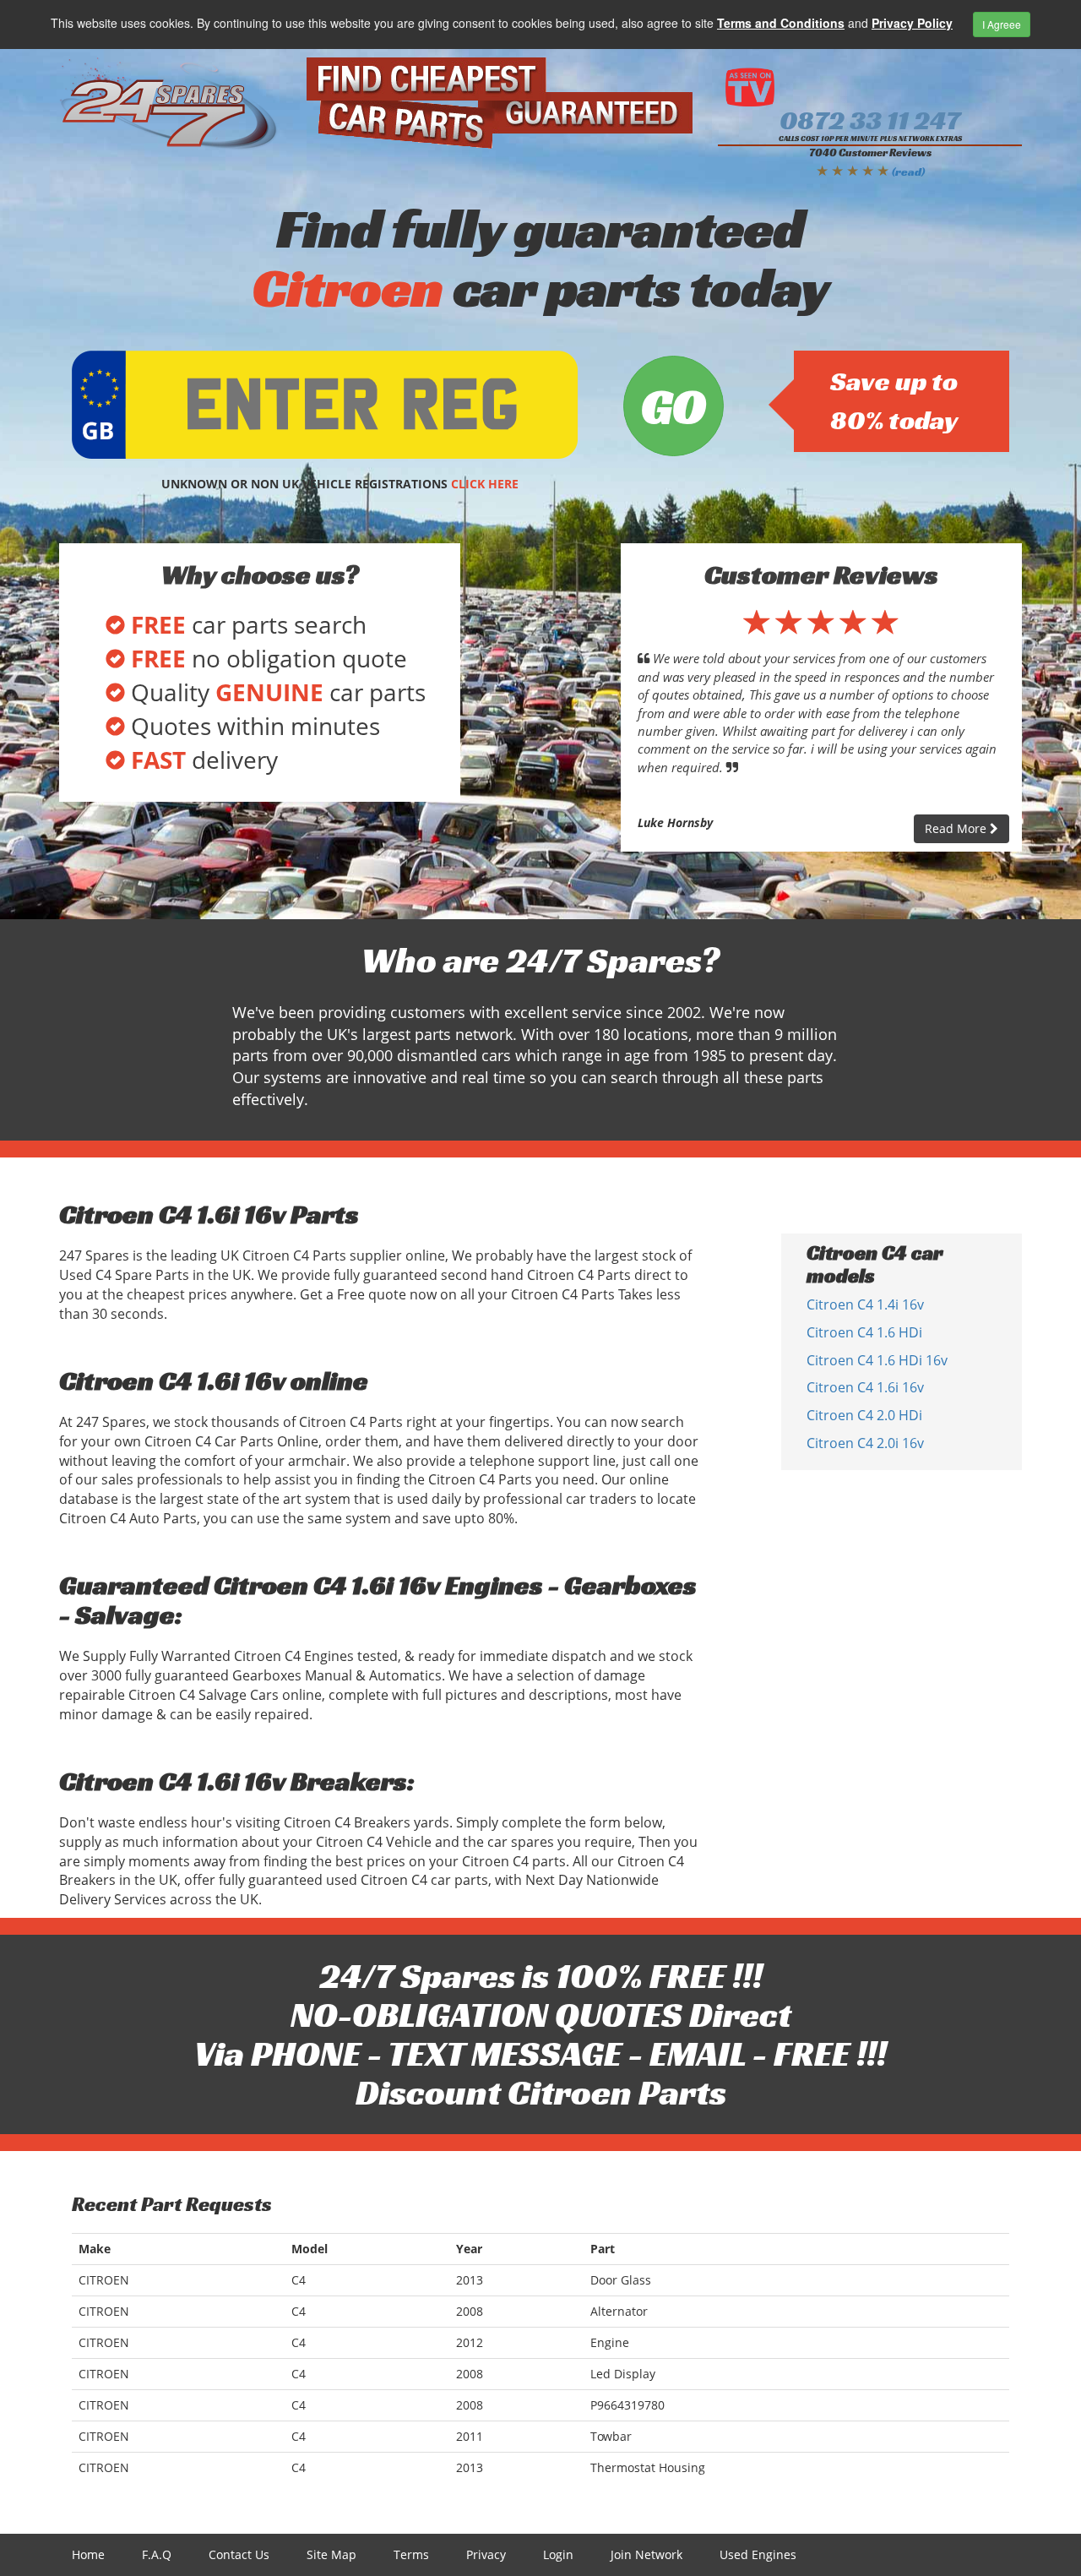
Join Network (646, 2554)
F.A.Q (157, 2554)
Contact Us (239, 2554)
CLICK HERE (485, 484)
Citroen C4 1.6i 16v (865, 1387)
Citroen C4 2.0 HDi (864, 1415)
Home (88, 2554)
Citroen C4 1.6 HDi (864, 1332)
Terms (411, 2554)
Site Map (331, 2554)
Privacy (486, 2554)
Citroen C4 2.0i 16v (865, 1443)
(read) (908, 172)
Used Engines (758, 2554)
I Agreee (1002, 24)
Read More (957, 828)
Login (558, 2554)
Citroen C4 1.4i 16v (865, 1304)
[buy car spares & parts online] (170, 104)
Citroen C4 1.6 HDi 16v (877, 1360)
